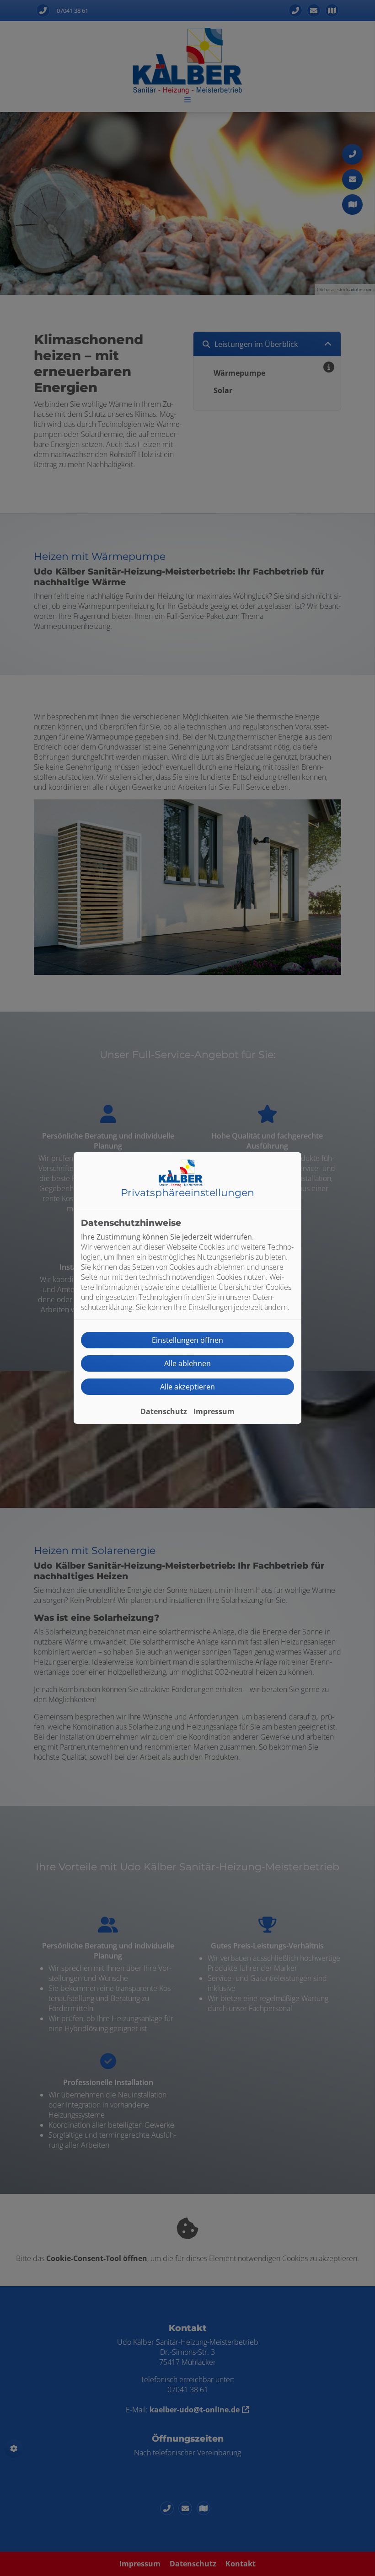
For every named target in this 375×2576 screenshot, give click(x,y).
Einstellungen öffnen (187, 1340)
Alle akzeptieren (187, 1387)
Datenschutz (164, 1411)
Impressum (214, 1411)
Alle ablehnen (187, 1363)
